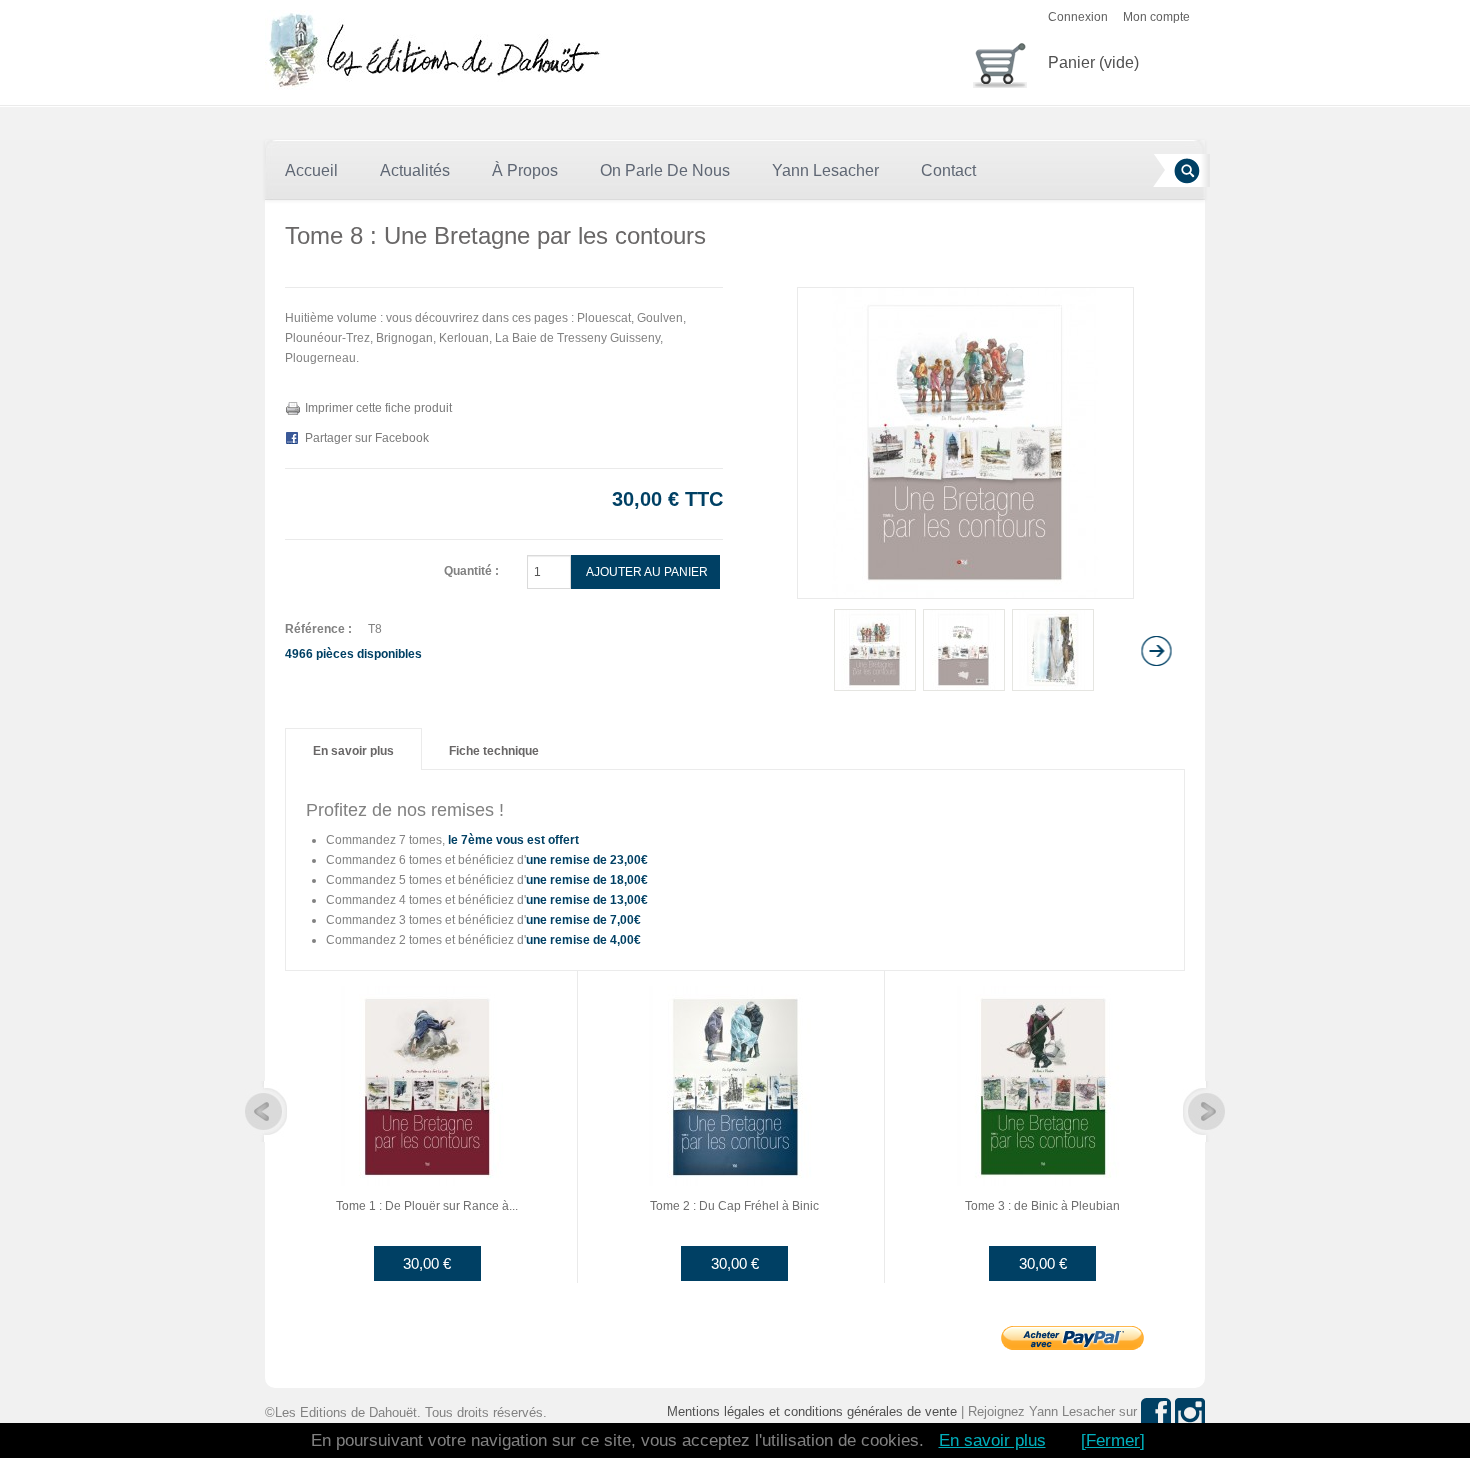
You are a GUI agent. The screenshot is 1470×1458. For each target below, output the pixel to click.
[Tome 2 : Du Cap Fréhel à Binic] (735, 1085)
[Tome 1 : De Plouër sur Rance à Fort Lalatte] (427, 1085)
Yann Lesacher (825, 170)
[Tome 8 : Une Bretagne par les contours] (875, 650)
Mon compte (1156, 17)
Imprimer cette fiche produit (378, 408)
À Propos (525, 170)
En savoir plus (353, 751)
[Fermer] (1113, 1440)
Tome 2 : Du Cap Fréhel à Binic (734, 1206)
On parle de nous (665, 170)
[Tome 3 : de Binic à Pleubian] (1043, 1085)
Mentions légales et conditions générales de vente (812, 1411)
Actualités (415, 170)
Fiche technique (494, 751)
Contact (948, 170)
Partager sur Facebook (367, 438)
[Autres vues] (762, 651)
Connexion (1078, 17)
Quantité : (471, 571)
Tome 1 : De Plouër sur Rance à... (427, 1206)
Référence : (318, 629)
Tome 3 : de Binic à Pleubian (1042, 1206)
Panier (1093, 62)
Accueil (311, 170)
